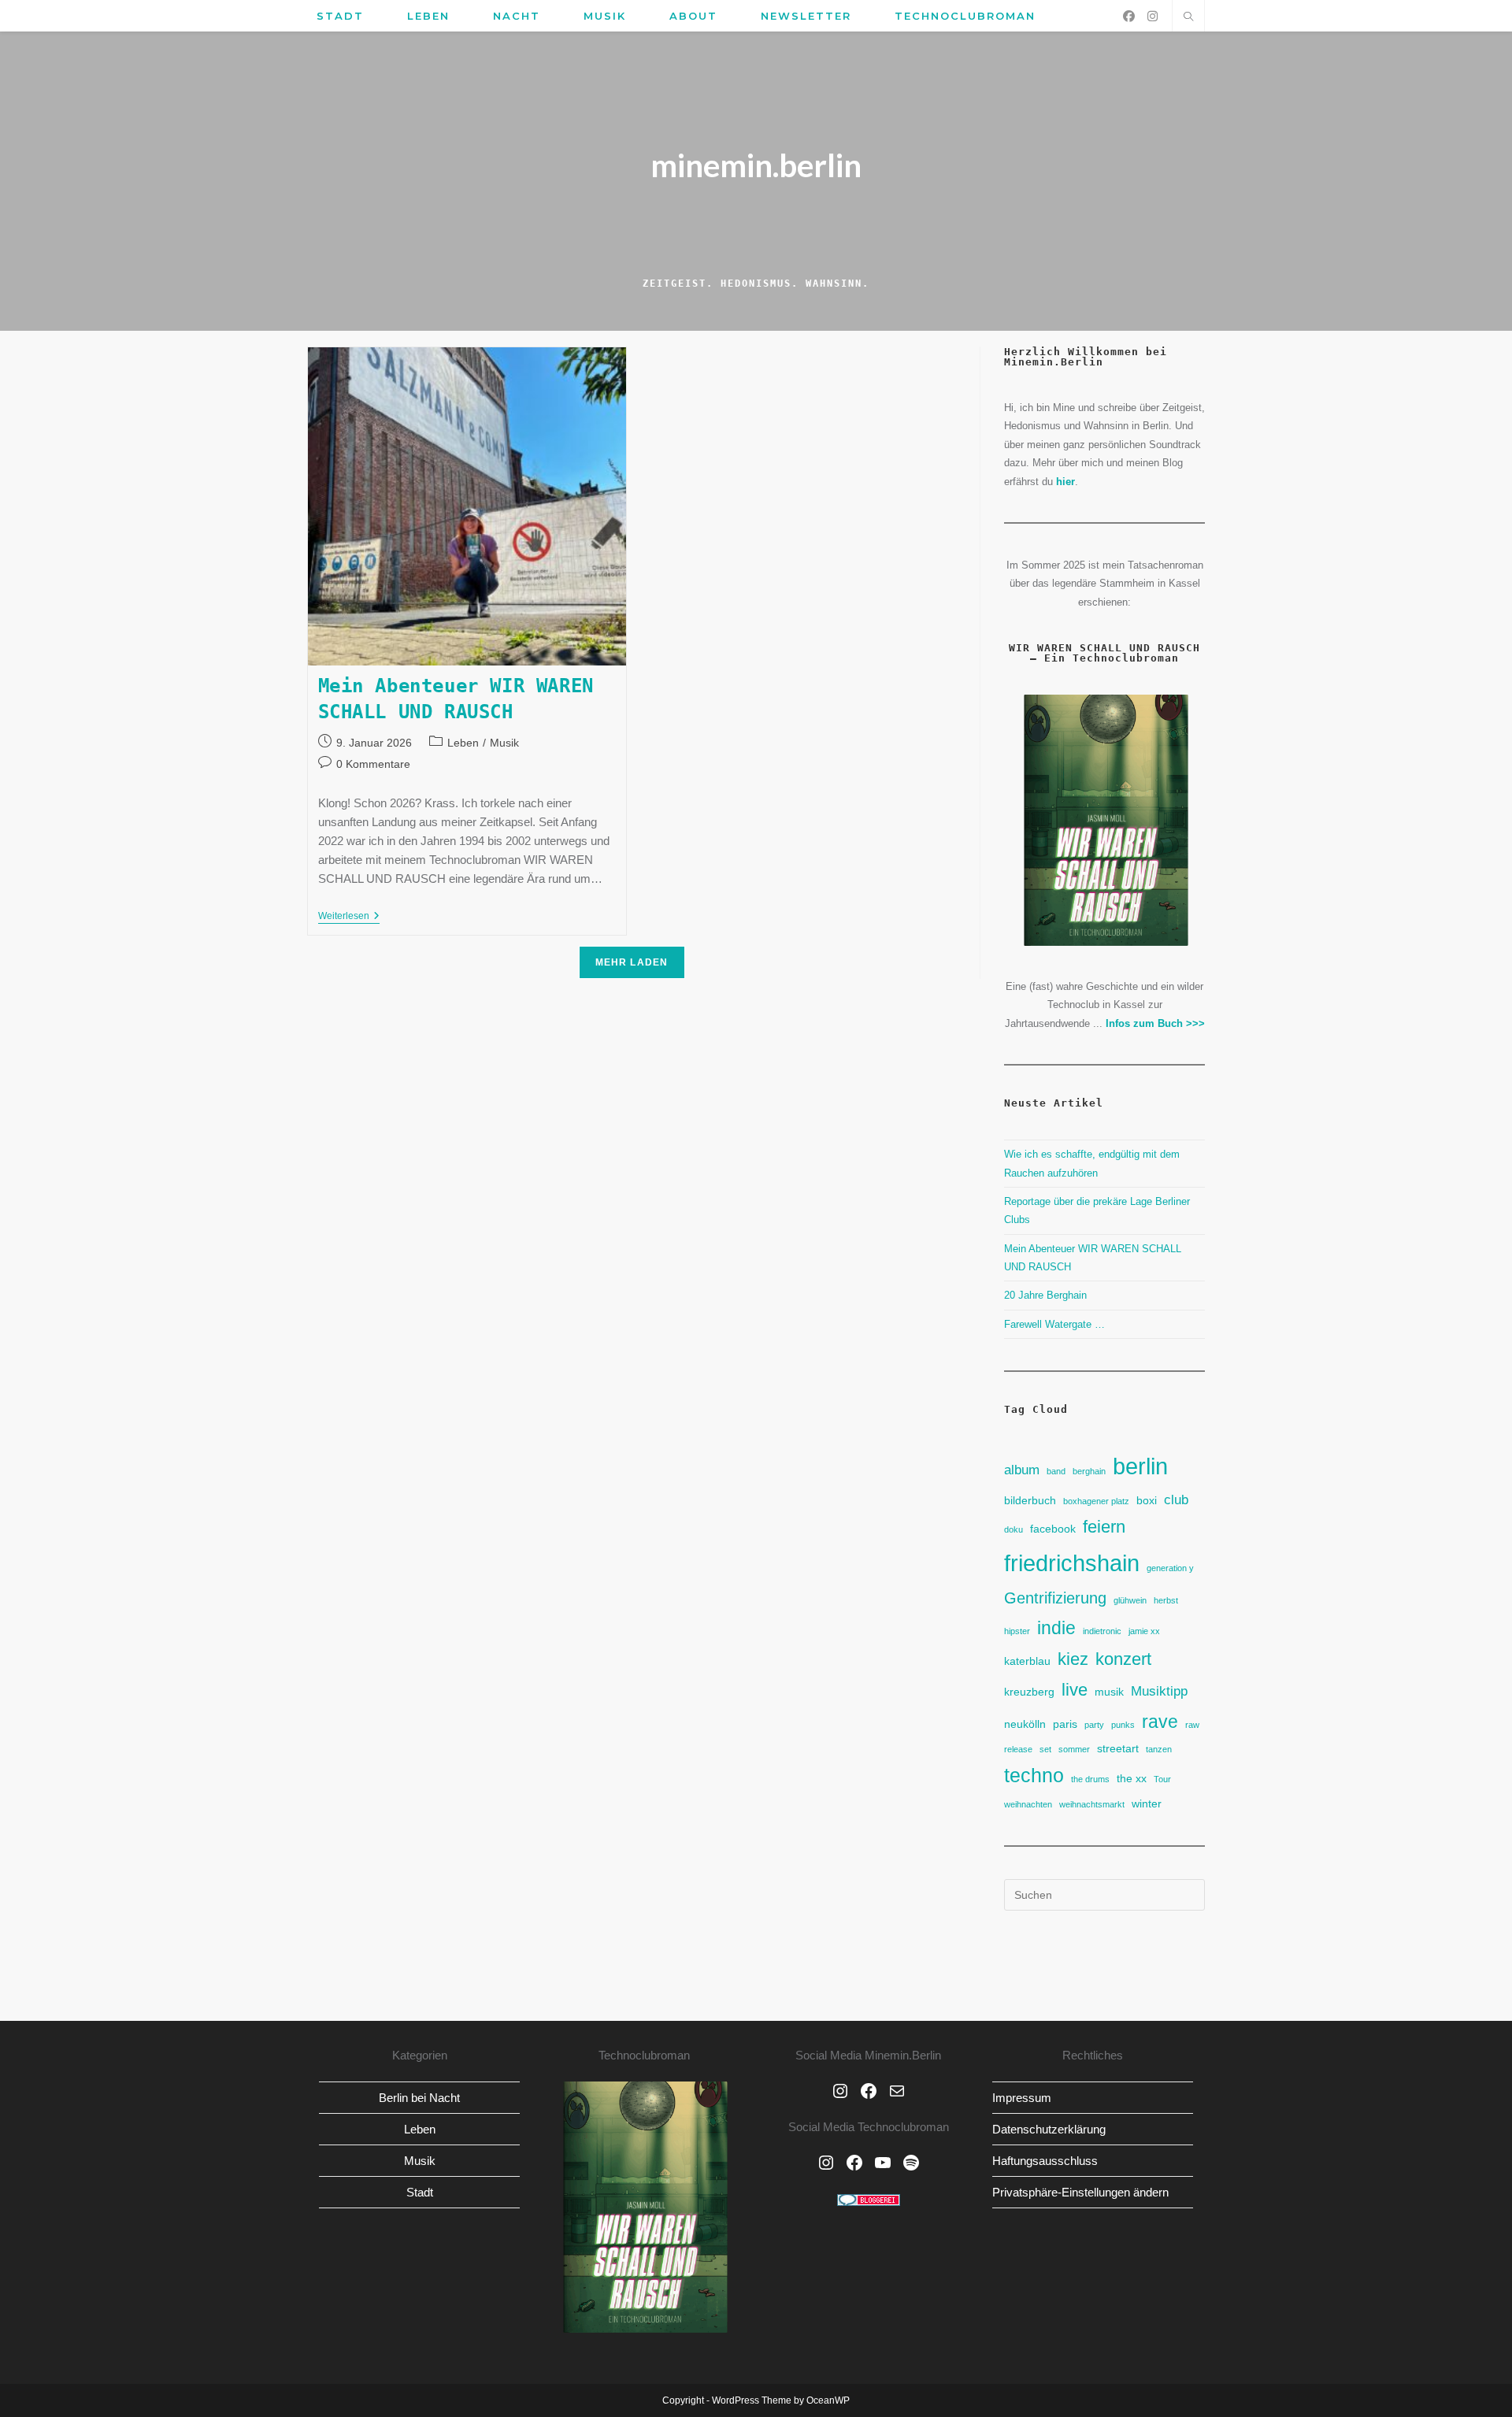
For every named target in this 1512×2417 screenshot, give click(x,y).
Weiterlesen (349, 917)
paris (1065, 1724)
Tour (1162, 1779)
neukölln (1025, 1724)
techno (1034, 1776)
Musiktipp (1159, 1691)
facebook (1053, 1529)
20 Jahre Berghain (1045, 1295)
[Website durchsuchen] (1188, 18)
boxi (1147, 1500)
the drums (1090, 1779)
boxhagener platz (1096, 1501)
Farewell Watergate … (1054, 1324)
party (1094, 1725)
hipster (1017, 1631)
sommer (1074, 1749)
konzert (1123, 1659)
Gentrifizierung (1055, 1598)
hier (1065, 482)
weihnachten (1028, 1804)
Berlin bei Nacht (419, 2098)
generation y (1170, 1568)
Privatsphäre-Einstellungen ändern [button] (1080, 2192)
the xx (1132, 1778)
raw (1192, 1725)
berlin (1140, 1466)
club (1176, 1500)
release (1018, 1749)
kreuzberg (1029, 1692)
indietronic (1102, 1631)
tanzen (1159, 1749)
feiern (1104, 1527)
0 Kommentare (373, 764)
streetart (1118, 1748)
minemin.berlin (756, 165)
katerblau (1027, 1661)
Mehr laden (632, 962)
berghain (1089, 1471)
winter (1147, 1803)
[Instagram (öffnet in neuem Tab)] (1153, 16)
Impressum (1022, 2098)
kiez (1073, 1659)
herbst (1166, 1600)
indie (1056, 1628)
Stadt (420, 2192)
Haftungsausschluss (1045, 2161)
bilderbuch (1030, 1500)
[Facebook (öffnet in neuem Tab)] (1129, 16)
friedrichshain (1072, 1563)
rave (1160, 1722)
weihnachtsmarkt (1092, 1804)
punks (1123, 1725)
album (1022, 1470)
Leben (463, 743)
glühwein (1130, 1600)
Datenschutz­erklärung (1049, 2129)
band (1056, 1471)
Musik (504, 743)
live (1075, 1690)
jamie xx (1144, 1631)
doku (1014, 1529)
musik (1109, 1692)
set (1045, 1749)
